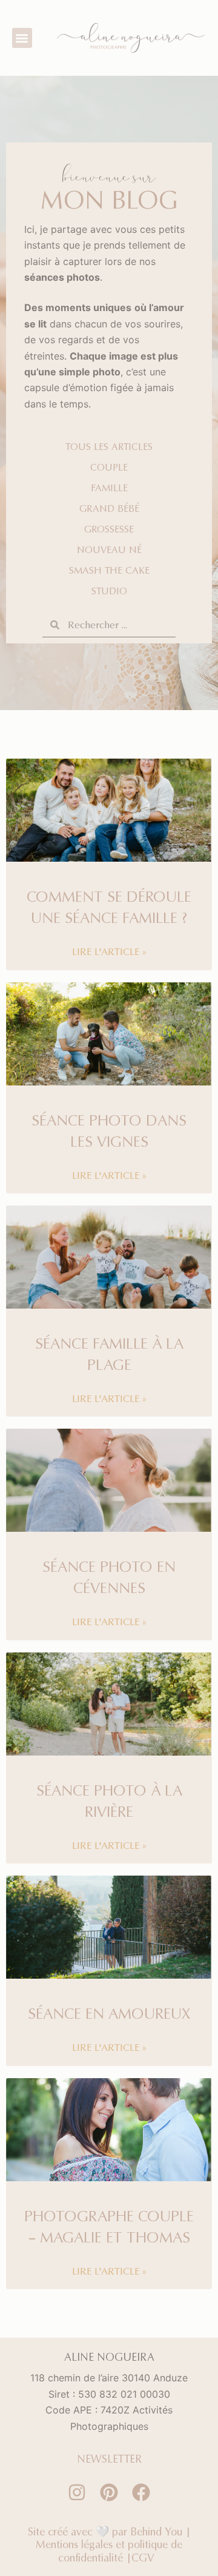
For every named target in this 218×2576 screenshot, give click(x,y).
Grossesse (109, 529)
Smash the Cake (109, 570)
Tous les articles (109, 446)
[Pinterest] (109, 2492)
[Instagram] (77, 2492)
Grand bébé (109, 508)
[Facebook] (141, 2492)
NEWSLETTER (109, 2459)
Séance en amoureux (109, 2013)
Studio (109, 591)
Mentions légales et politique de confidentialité (109, 2551)
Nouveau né (109, 549)
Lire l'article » (109, 951)
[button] (22, 38)
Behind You (156, 2531)
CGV (146, 2558)
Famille (109, 488)
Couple (109, 467)
